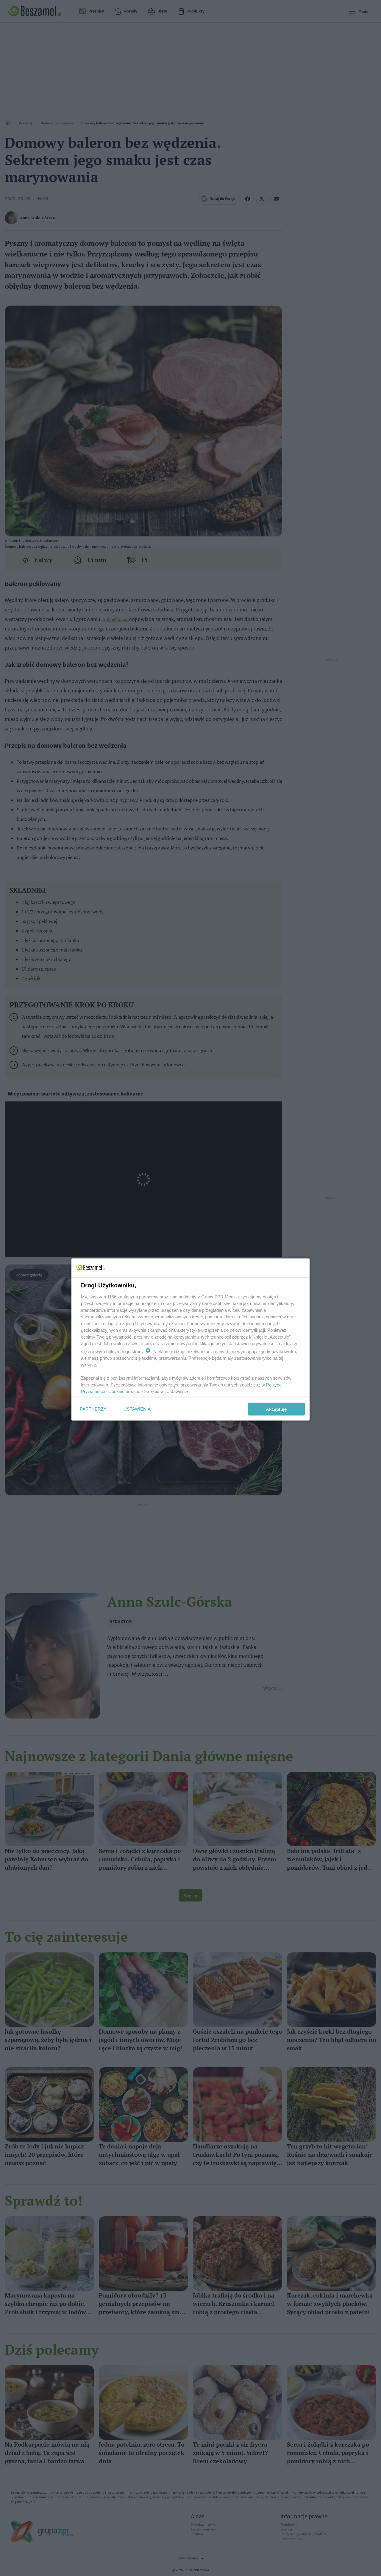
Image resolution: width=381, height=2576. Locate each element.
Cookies (116, 1391)
